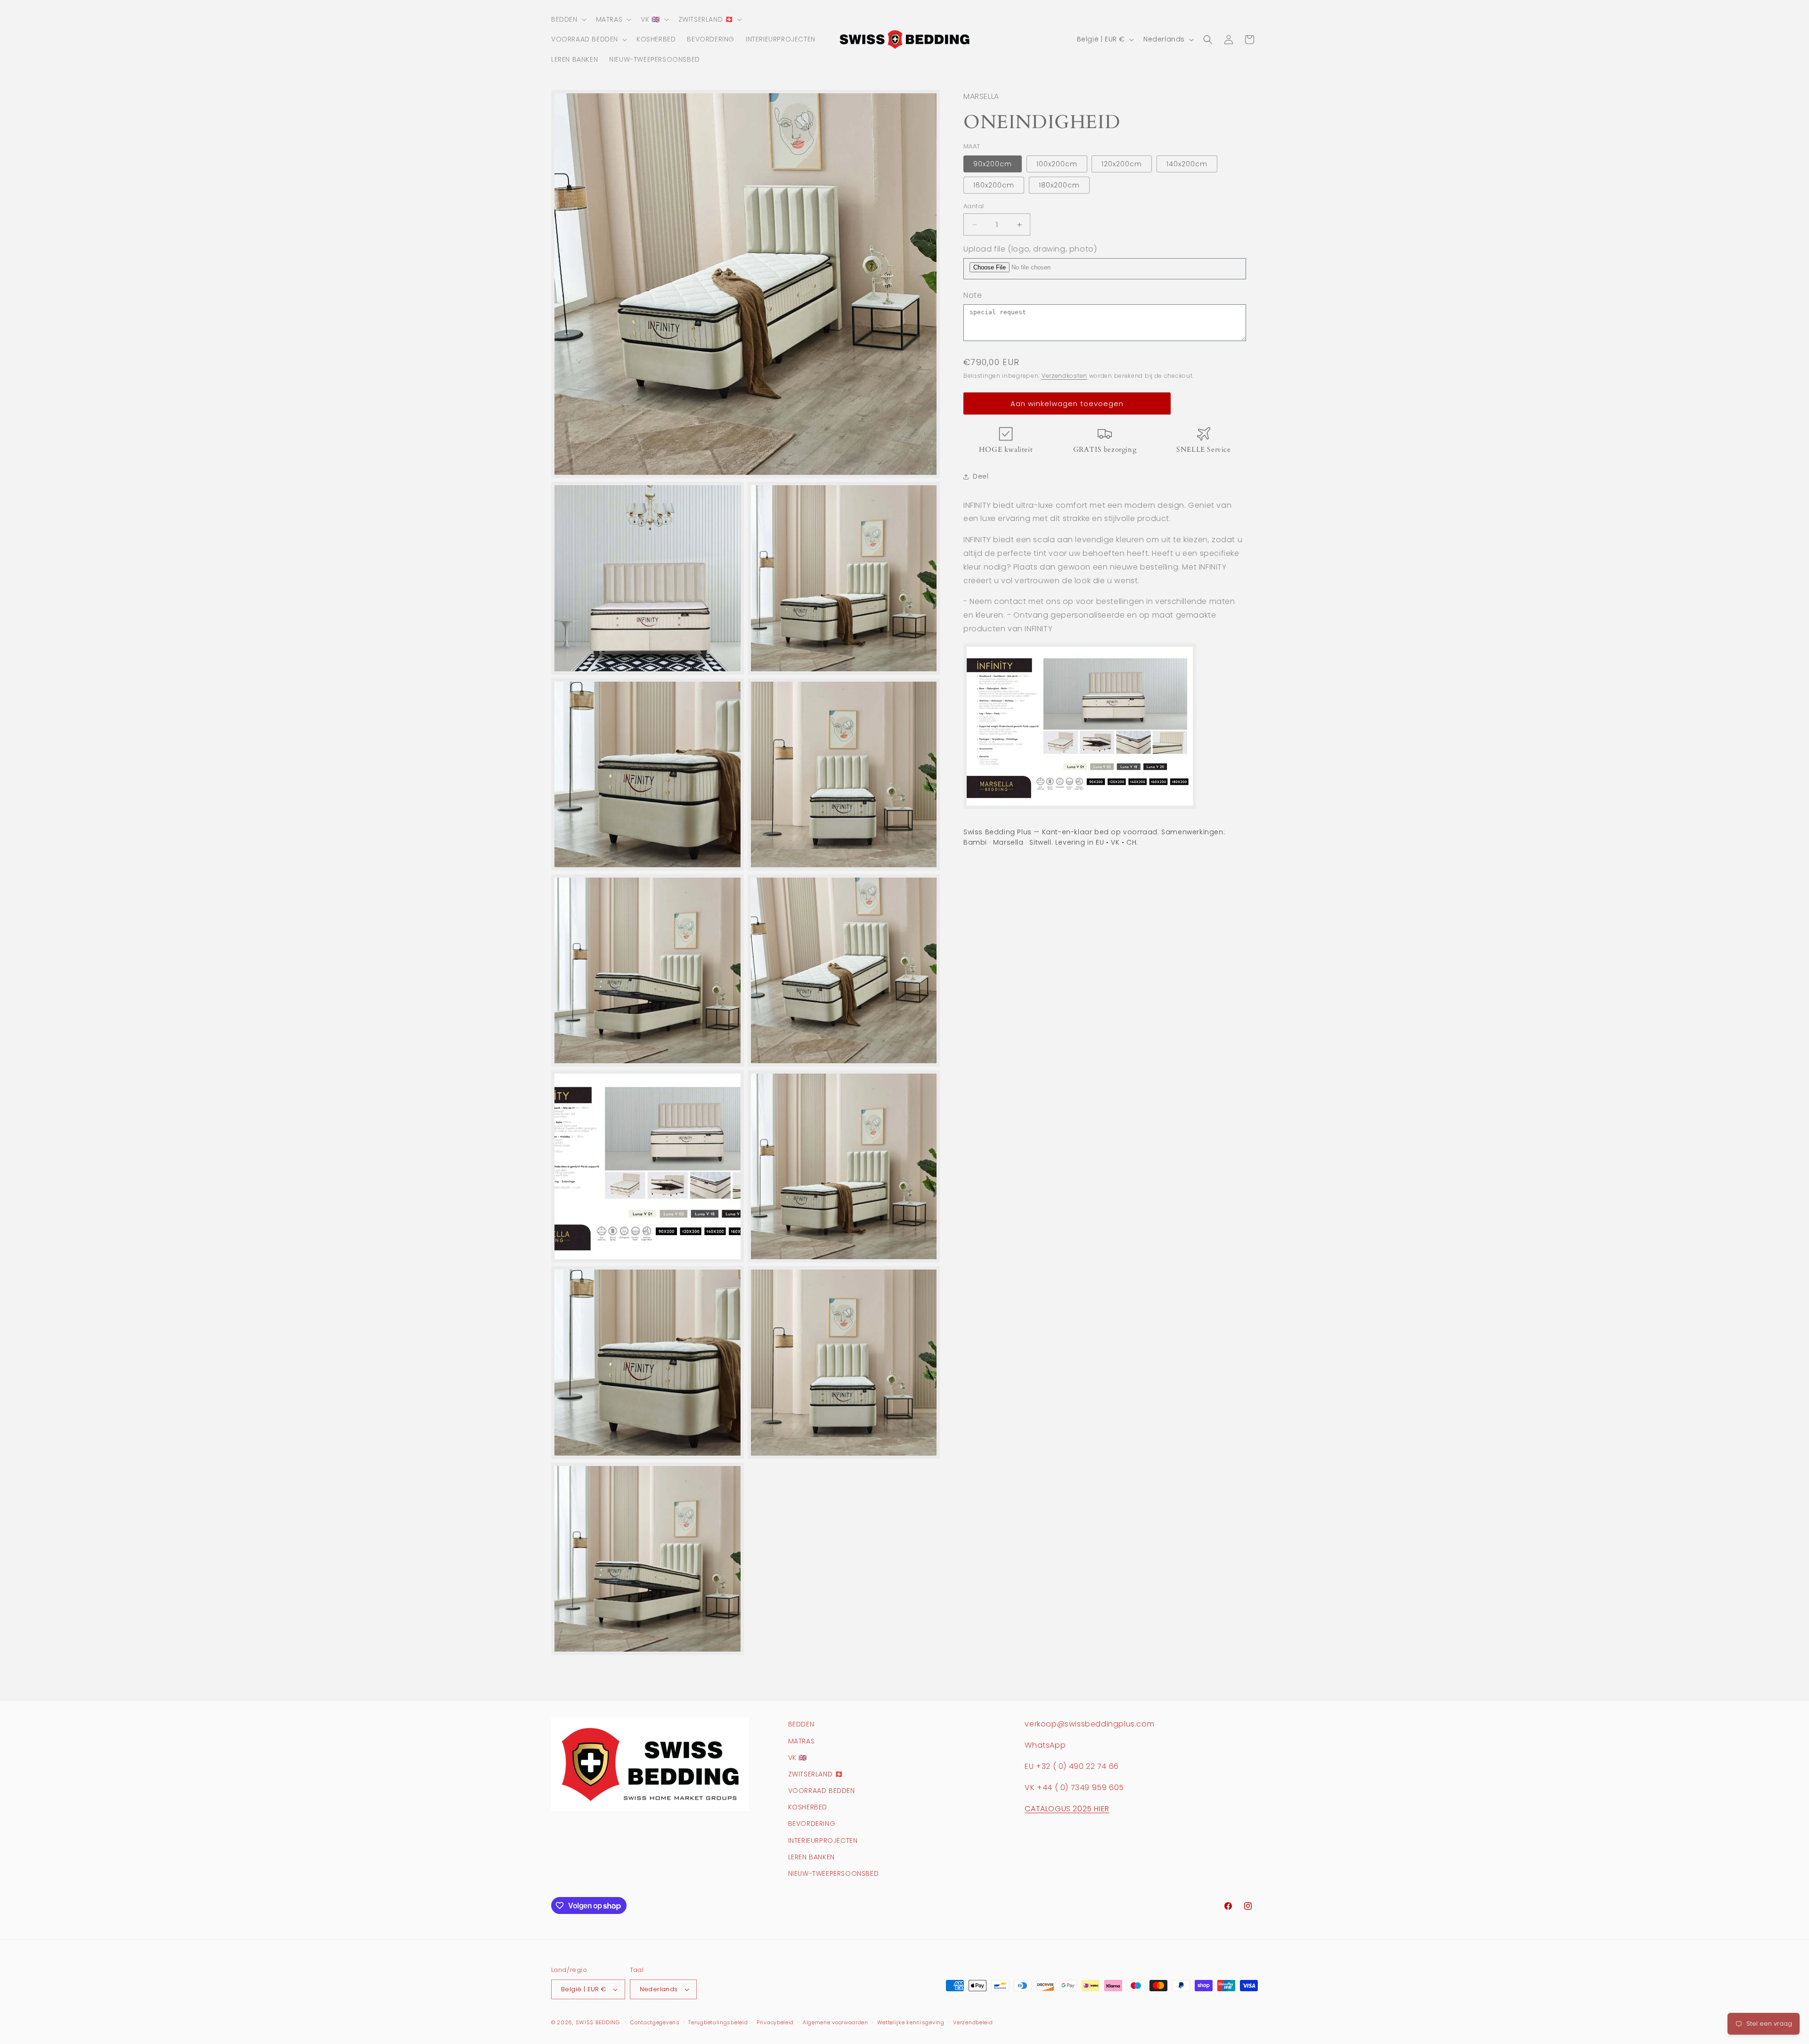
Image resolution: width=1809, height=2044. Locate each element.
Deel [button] (981, 476)
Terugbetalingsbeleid (718, 2022)
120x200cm (1122, 164)
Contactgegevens (655, 2022)
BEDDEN (801, 1724)
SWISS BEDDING (598, 2022)
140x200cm (1187, 164)
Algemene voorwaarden (835, 2022)
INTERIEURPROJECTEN (823, 1840)
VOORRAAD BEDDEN (822, 1791)
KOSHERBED (808, 1807)
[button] (568, 19)
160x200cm (994, 185)
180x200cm (1059, 185)
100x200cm (1057, 164)
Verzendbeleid (973, 2022)
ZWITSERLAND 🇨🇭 (816, 1774)
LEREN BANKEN (811, 1857)
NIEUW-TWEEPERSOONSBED (834, 1873)
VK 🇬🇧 (798, 1758)
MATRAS (802, 1741)
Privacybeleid (775, 2022)
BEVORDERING (812, 1824)
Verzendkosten (1064, 376)
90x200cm (993, 164)
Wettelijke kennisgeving (911, 2022)
